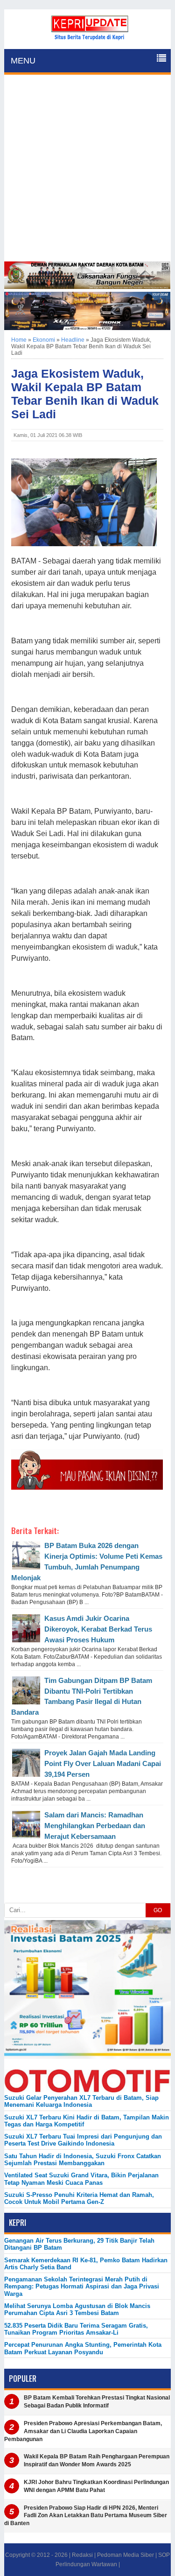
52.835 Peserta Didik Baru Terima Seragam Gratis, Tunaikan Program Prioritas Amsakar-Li (76, 2329)
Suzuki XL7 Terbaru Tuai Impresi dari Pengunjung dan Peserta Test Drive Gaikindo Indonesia (83, 2140)
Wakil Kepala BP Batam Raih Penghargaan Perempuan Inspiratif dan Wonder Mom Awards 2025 (97, 2460)
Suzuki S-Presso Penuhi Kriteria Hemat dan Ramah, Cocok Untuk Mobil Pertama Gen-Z (79, 2198)
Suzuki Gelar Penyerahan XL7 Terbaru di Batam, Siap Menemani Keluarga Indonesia (81, 2101)
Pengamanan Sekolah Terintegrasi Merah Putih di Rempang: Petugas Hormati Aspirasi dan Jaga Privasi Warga (82, 2287)
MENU (23, 61)
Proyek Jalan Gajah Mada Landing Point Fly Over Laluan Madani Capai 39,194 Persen (103, 1763)
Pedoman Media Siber (126, 2555)
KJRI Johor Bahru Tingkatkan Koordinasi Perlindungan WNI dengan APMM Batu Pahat (96, 2486)
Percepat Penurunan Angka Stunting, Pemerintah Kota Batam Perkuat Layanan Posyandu (83, 2348)
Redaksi (82, 2555)
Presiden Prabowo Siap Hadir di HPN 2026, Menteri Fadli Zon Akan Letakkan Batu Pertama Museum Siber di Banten (86, 2516)
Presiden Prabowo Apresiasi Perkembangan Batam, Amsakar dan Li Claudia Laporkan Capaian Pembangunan (83, 2431)
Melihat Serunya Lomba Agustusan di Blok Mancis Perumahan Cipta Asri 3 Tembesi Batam (77, 2309)
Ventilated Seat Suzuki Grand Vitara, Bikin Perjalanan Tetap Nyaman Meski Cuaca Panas (81, 2179)
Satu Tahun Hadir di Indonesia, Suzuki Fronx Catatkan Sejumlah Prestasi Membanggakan (83, 2160)
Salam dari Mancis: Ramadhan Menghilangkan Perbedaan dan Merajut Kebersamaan (95, 1826)
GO (158, 1910)
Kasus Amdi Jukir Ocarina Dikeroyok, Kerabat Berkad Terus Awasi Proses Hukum (98, 1629)
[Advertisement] (87, 169)
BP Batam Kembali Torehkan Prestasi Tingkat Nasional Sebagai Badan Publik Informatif (97, 2402)
